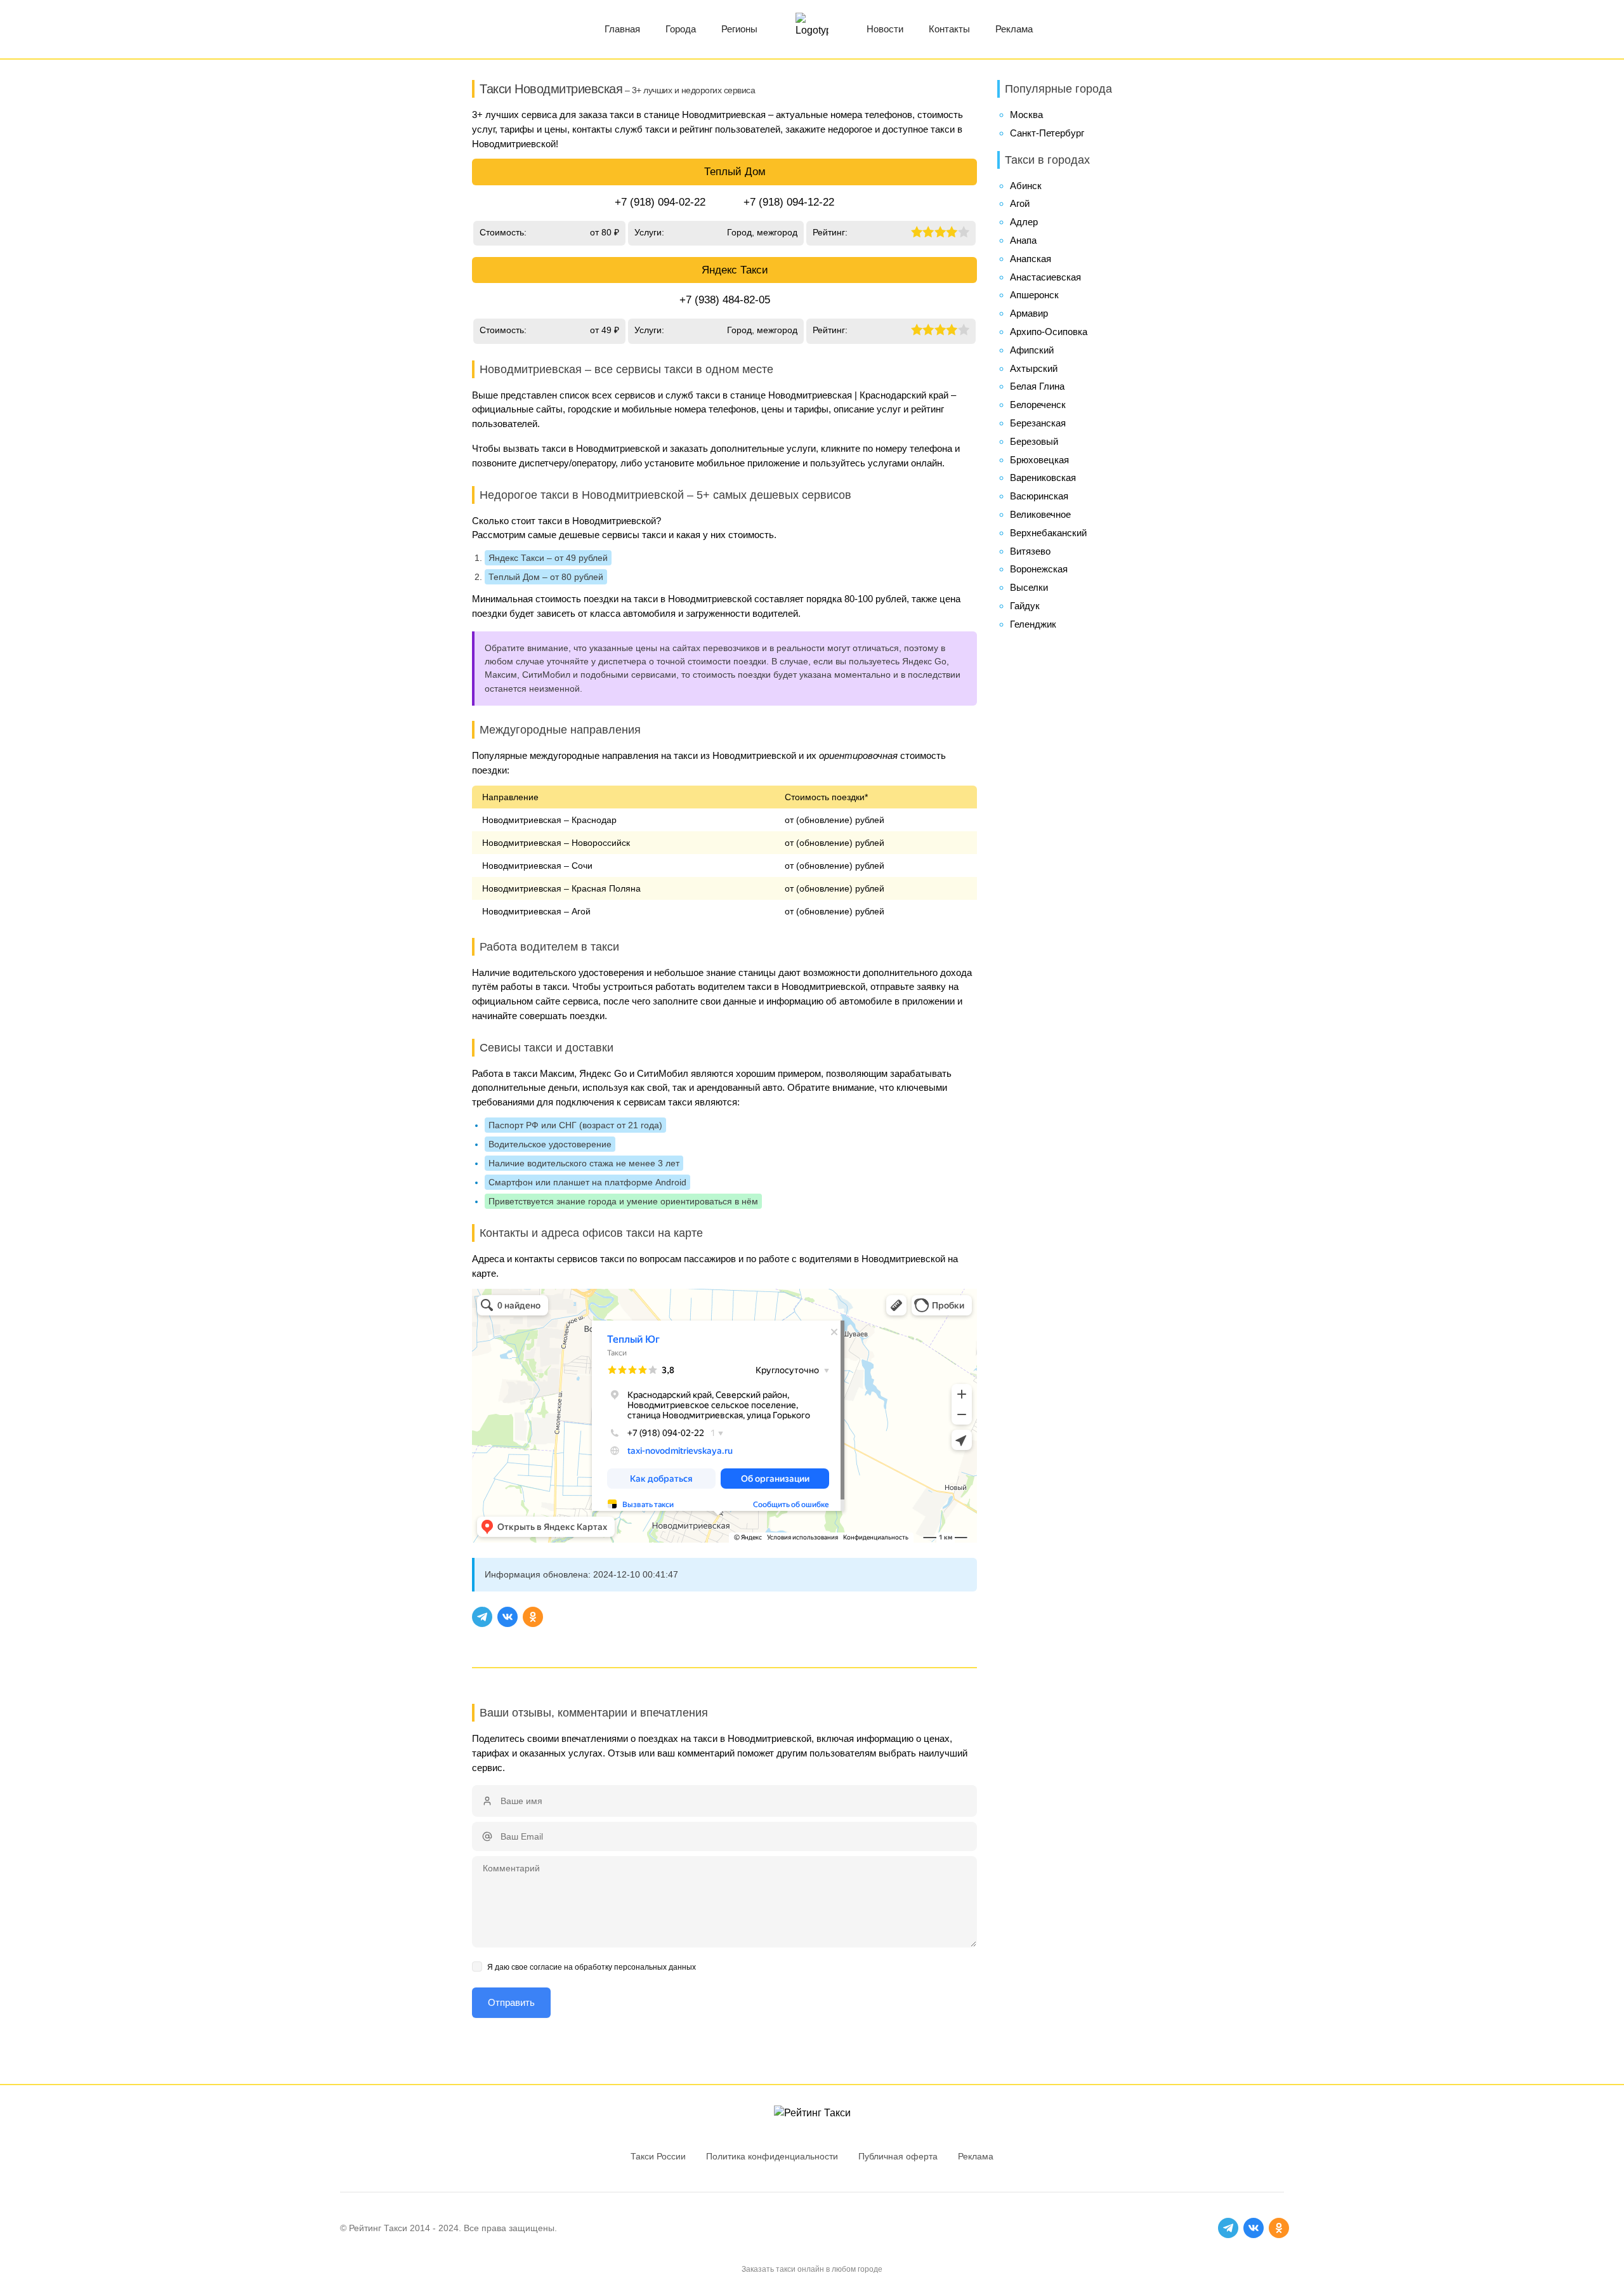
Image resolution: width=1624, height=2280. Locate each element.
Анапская (1031, 259)
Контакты (949, 29)
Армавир (1029, 313)
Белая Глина (1037, 386)
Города (681, 29)
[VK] (507, 1617)
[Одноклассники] (533, 1617)
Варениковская (1043, 478)
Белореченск (1038, 405)
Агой (1020, 203)
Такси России (658, 2156)
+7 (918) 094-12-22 (789, 202)
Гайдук (1025, 606)
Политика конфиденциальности (772, 2156)
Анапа (1023, 240)
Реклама (1014, 29)
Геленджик (1033, 624)
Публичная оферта (898, 2156)
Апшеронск (1034, 295)
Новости (885, 29)
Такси (396, 2228)
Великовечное (1040, 514)
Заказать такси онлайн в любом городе (812, 2269)
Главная (622, 29)
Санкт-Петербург (1047, 133)
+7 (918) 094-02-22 (660, 202)
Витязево (1030, 551)
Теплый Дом (735, 172)
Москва (1026, 115)
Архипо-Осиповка (1049, 332)
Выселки (1029, 587)
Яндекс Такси (735, 270)
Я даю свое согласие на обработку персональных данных (592, 1967)
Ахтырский (1034, 368)
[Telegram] (482, 1617)
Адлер (1024, 222)
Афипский (1032, 350)
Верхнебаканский (1048, 533)
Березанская (1038, 423)
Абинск (1026, 186)
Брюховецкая (1039, 460)
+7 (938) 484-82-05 (725, 300)
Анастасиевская (1045, 277)
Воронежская (1039, 569)
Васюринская (1039, 496)
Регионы (739, 29)
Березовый (1034, 441)
